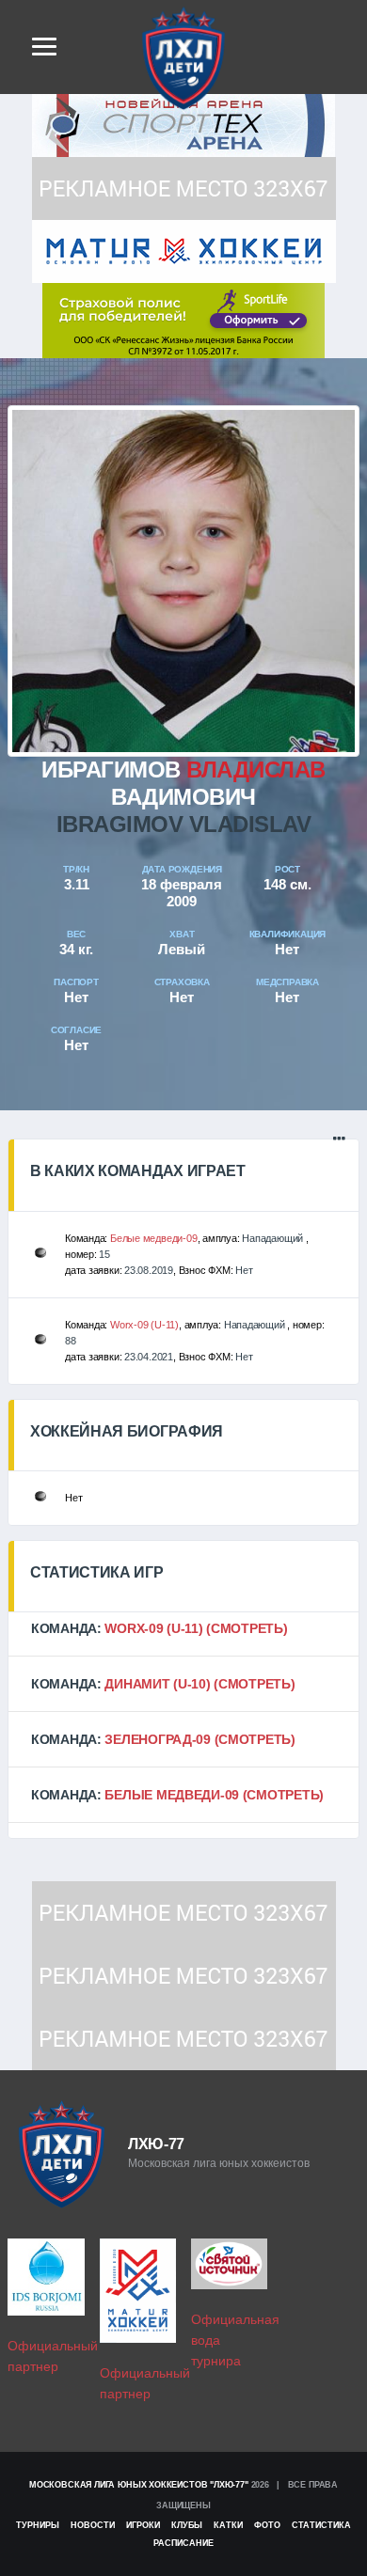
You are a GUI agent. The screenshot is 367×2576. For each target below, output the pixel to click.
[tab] (183, 1628)
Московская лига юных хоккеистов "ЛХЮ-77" (139, 2485)
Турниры (38, 2525)
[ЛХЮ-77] (183, 319)
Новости (93, 2525)
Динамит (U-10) (157, 1684)
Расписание (183, 2543)
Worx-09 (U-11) (144, 1325)
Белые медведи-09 (153, 1238)
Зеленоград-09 (157, 1739)
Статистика (321, 2525)
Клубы (187, 2525)
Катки (228, 2525)
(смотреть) (247, 1628)
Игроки (143, 2525)
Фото (267, 2525)
